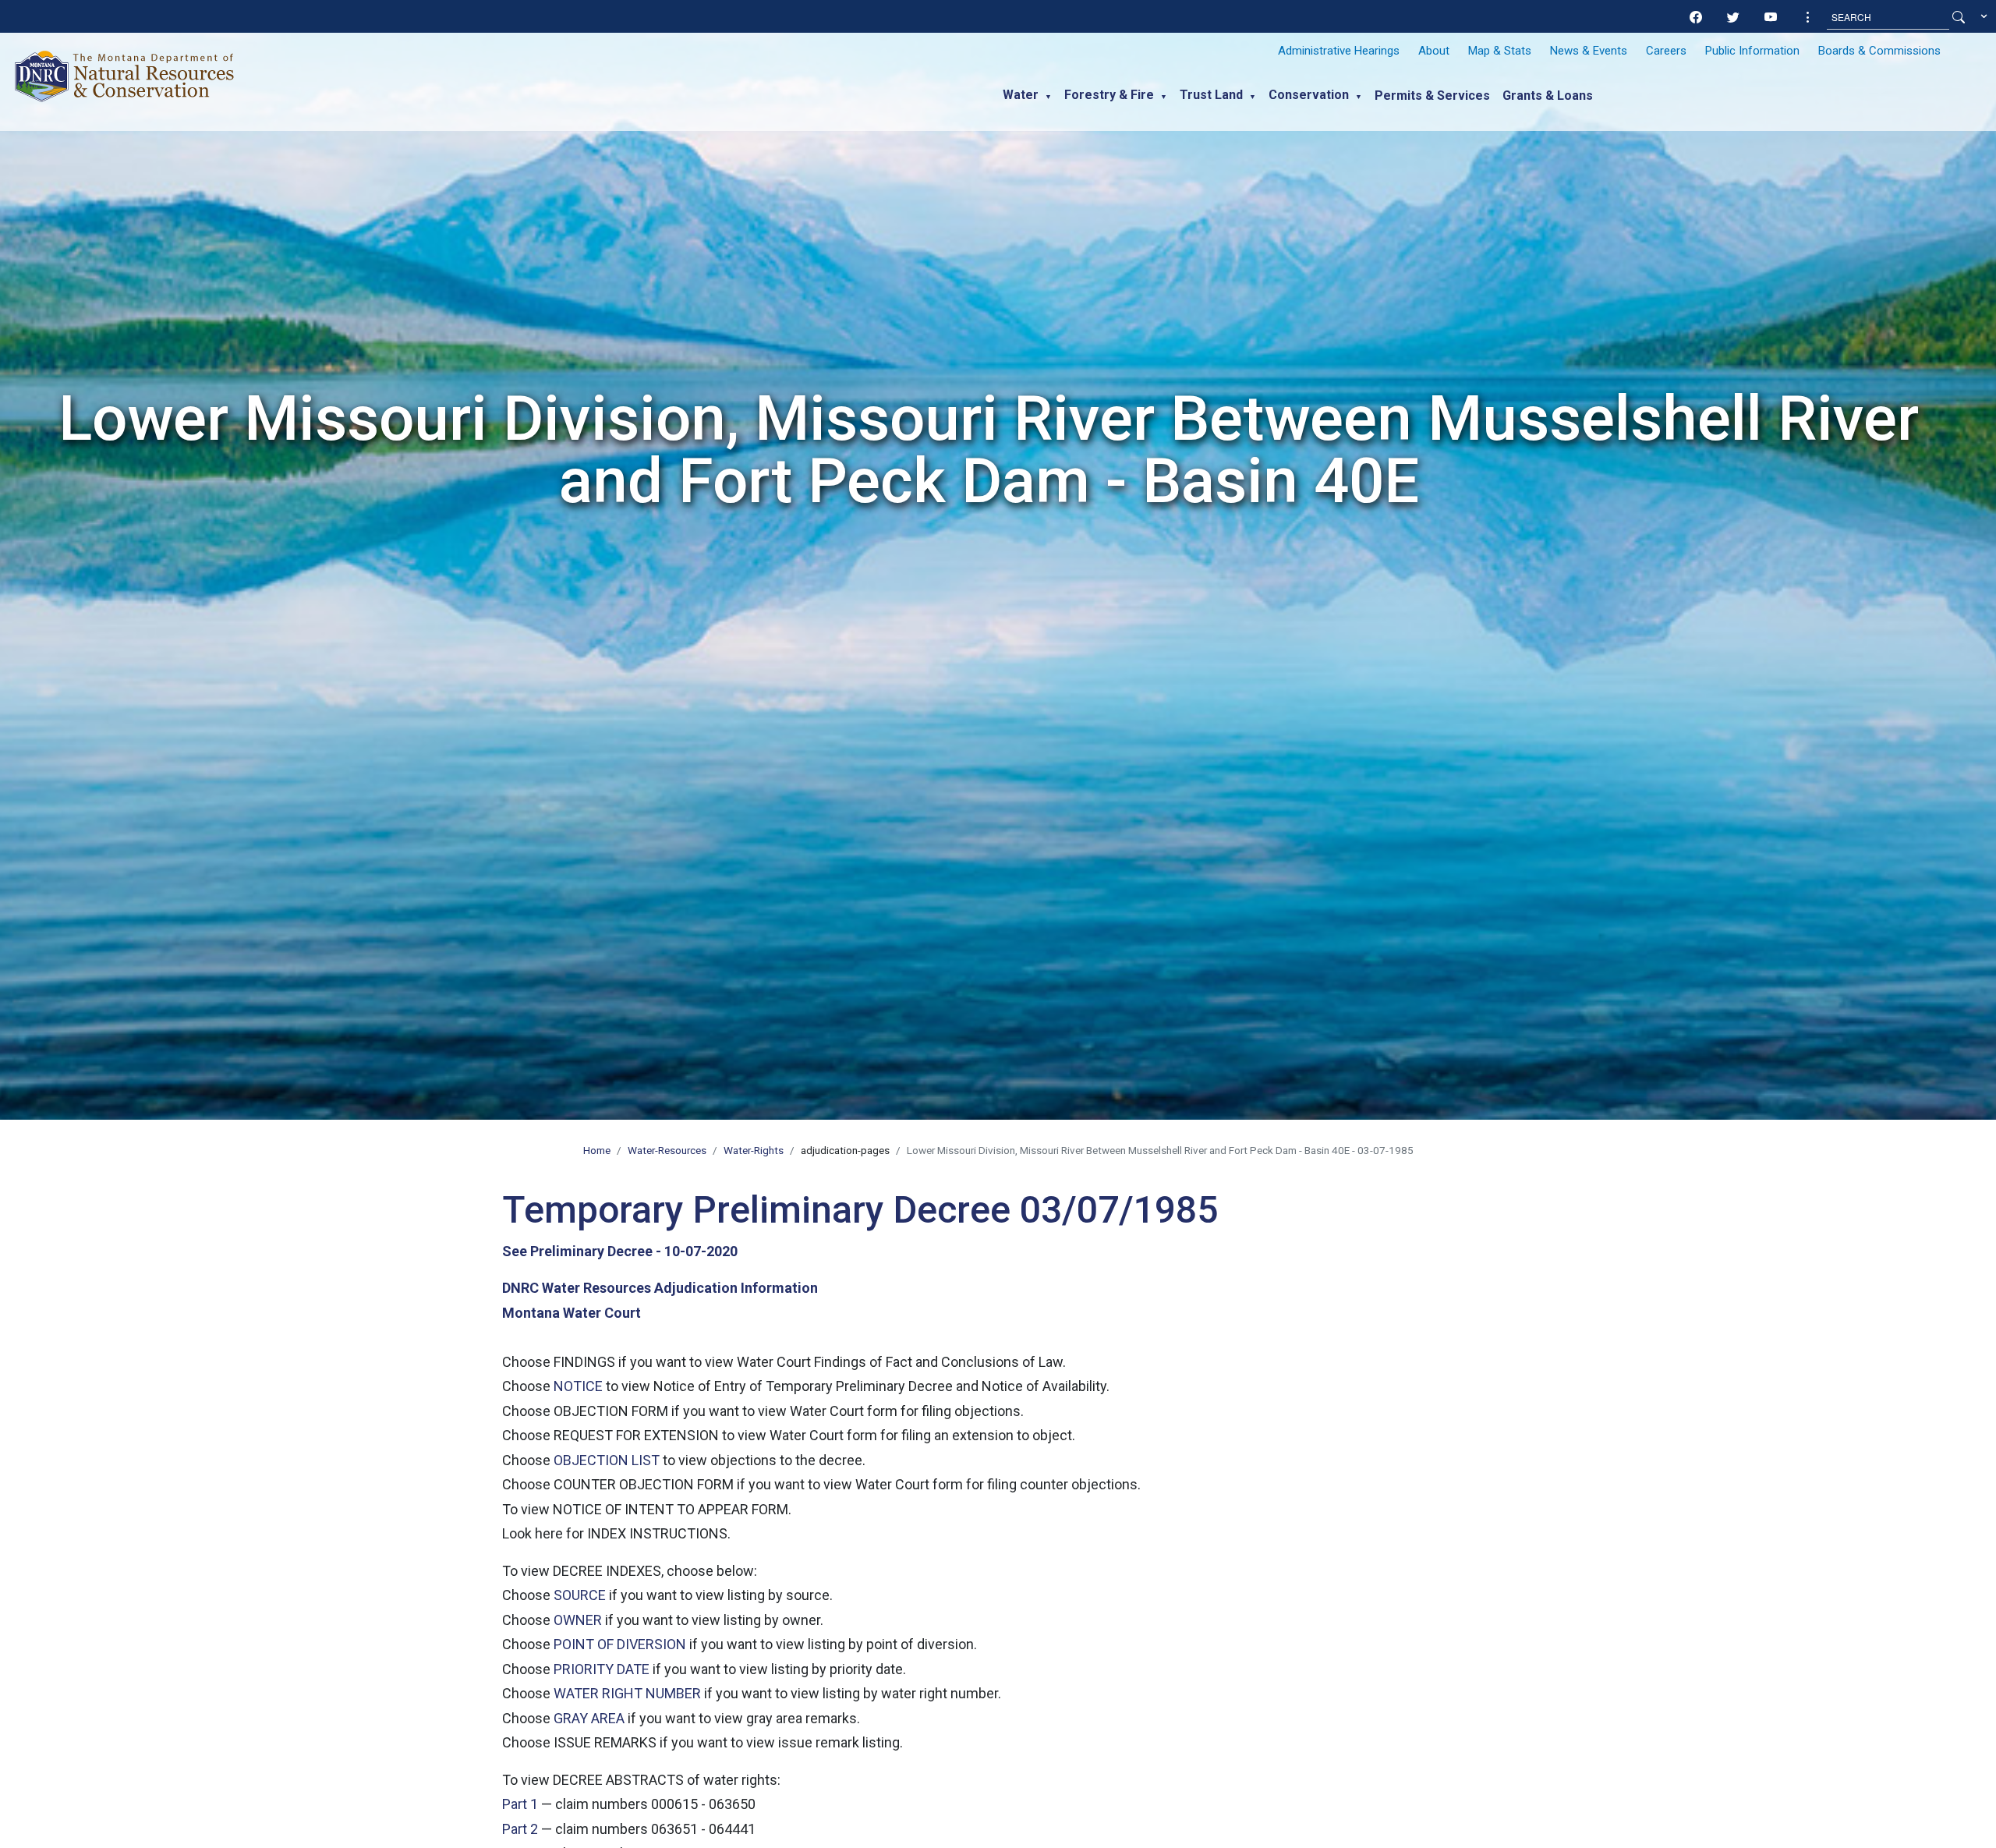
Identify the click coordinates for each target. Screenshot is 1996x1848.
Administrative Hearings (1339, 51)
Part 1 (520, 1804)
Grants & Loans (1548, 96)
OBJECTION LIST (607, 1460)
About (1434, 51)
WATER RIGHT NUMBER (627, 1693)
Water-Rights (754, 1150)
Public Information (1752, 51)
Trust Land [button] (1211, 95)
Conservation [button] (1309, 95)
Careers (1666, 51)
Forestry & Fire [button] (1109, 95)
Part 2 (520, 1829)
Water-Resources (667, 1150)
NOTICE (578, 1386)
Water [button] (1021, 95)
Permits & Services (1432, 96)
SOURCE (580, 1595)
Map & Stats (1500, 51)
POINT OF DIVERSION (620, 1644)
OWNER (578, 1620)
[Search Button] (1959, 17)
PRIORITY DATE (602, 1669)
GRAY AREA (589, 1718)
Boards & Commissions (1879, 51)
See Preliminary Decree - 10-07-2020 (620, 1251)
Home (597, 1150)
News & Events (1589, 51)
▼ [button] (1048, 97)
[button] (1808, 17)
